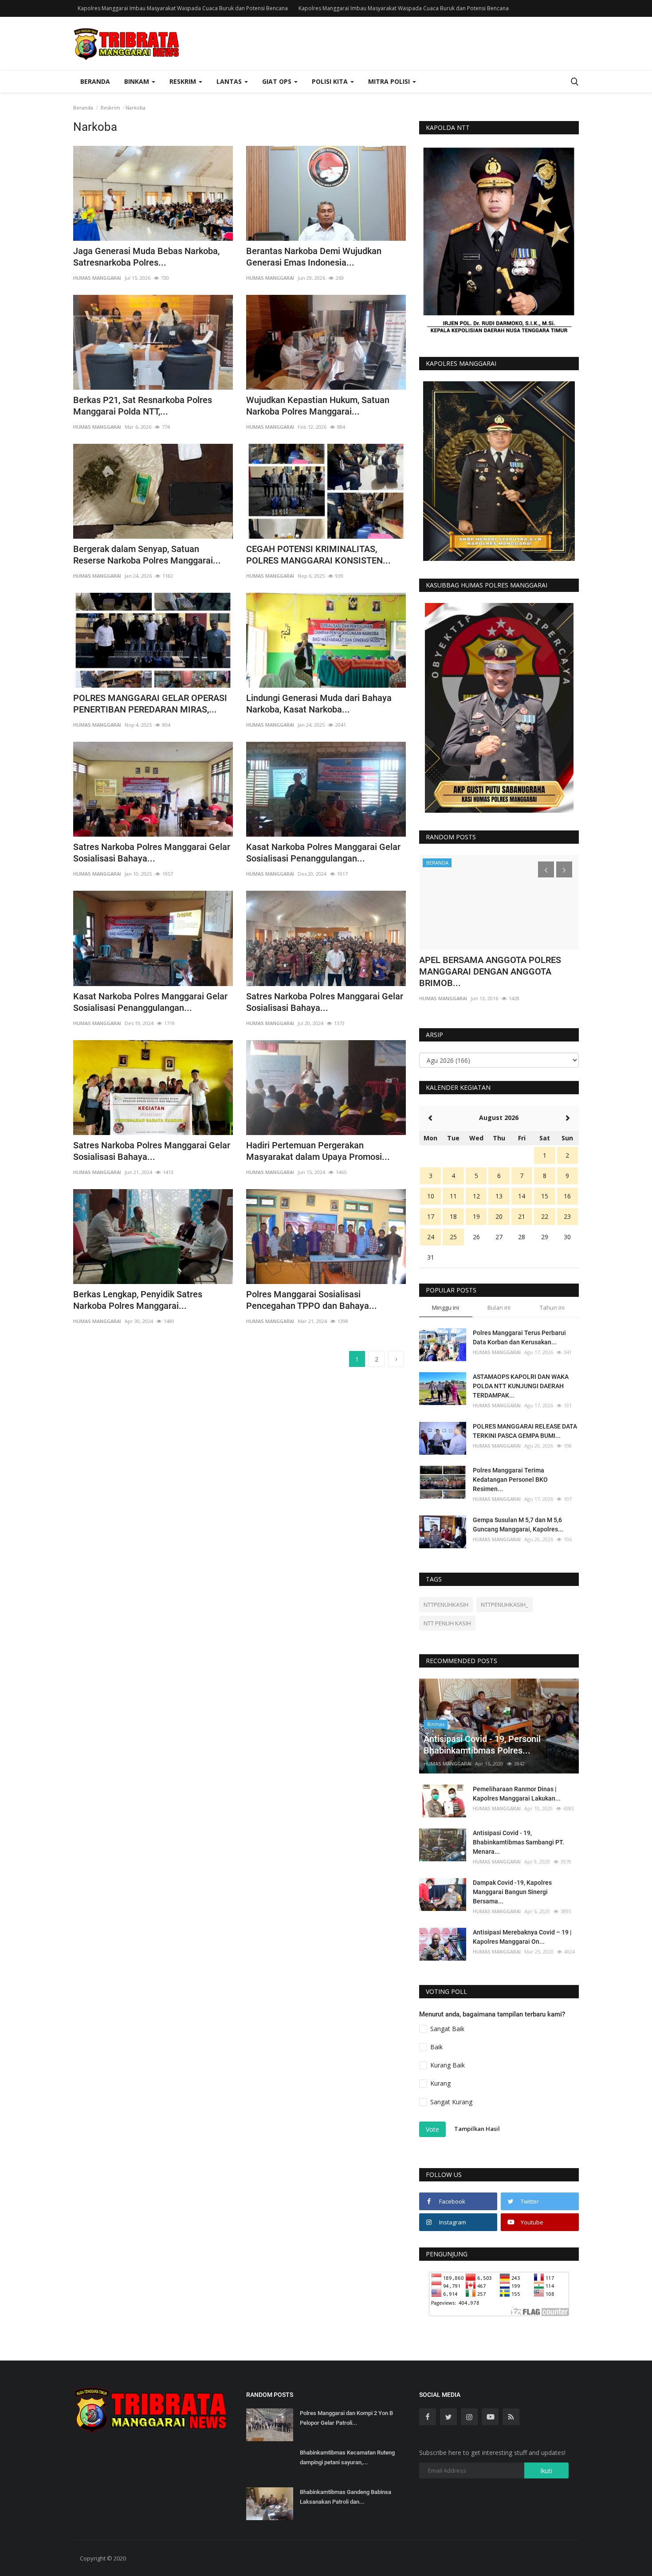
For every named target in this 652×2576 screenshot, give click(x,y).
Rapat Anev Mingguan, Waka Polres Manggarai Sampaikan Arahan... (489, 966)
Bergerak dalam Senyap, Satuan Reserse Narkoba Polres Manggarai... (147, 555)
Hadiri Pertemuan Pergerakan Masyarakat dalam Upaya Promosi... (318, 1151)
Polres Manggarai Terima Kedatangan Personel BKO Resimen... (510, 1480)
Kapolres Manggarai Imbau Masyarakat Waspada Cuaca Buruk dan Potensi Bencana (183, 8)
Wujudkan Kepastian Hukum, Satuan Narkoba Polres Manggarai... (318, 406)
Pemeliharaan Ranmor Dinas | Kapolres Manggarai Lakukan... (517, 1794)
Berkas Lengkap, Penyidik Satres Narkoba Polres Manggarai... (138, 1300)
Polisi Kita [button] (331, 81)
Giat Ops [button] (278, 81)
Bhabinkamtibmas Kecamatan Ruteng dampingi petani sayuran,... (347, 2457)
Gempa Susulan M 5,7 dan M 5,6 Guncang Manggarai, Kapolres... (518, 1525)
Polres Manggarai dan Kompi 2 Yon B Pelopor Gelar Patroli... (346, 2418)
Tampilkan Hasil (477, 2129)
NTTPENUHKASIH (446, 1605)
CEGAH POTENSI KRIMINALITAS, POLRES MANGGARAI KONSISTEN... (318, 555)
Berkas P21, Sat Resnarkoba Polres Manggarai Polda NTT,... (143, 406)
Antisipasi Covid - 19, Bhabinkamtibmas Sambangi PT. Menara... (518, 1842)
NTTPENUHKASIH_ (505, 1605)
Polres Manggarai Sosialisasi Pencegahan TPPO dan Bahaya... (312, 1300)
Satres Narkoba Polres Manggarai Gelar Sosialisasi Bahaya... (152, 853)
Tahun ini (552, 1308)
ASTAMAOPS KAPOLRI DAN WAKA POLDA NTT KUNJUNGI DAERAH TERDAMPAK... (521, 1386)
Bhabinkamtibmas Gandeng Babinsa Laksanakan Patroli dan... (346, 2497)
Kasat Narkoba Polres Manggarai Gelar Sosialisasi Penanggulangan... (323, 853)
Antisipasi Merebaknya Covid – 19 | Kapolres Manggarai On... (522, 1937)
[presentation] (546, 869)
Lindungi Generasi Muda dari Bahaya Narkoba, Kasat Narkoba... (319, 704)
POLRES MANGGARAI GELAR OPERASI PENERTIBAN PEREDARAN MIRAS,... (150, 704)
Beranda (95, 81)
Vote (432, 2129)
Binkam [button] (137, 81)
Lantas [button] (230, 81)
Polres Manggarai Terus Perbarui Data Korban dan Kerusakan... (519, 1337)
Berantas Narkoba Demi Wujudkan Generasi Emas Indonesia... (314, 257)
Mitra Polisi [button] (390, 81)
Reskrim (110, 108)
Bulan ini (499, 1308)
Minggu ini (446, 1308)
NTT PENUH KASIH (447, 1623)
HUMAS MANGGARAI (97, 278)
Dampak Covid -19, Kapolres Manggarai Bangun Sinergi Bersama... (512, 1892)
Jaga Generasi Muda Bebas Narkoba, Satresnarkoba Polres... (146, 257)
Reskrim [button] (184, 81)
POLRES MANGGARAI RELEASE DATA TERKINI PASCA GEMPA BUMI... (525, 1431)
